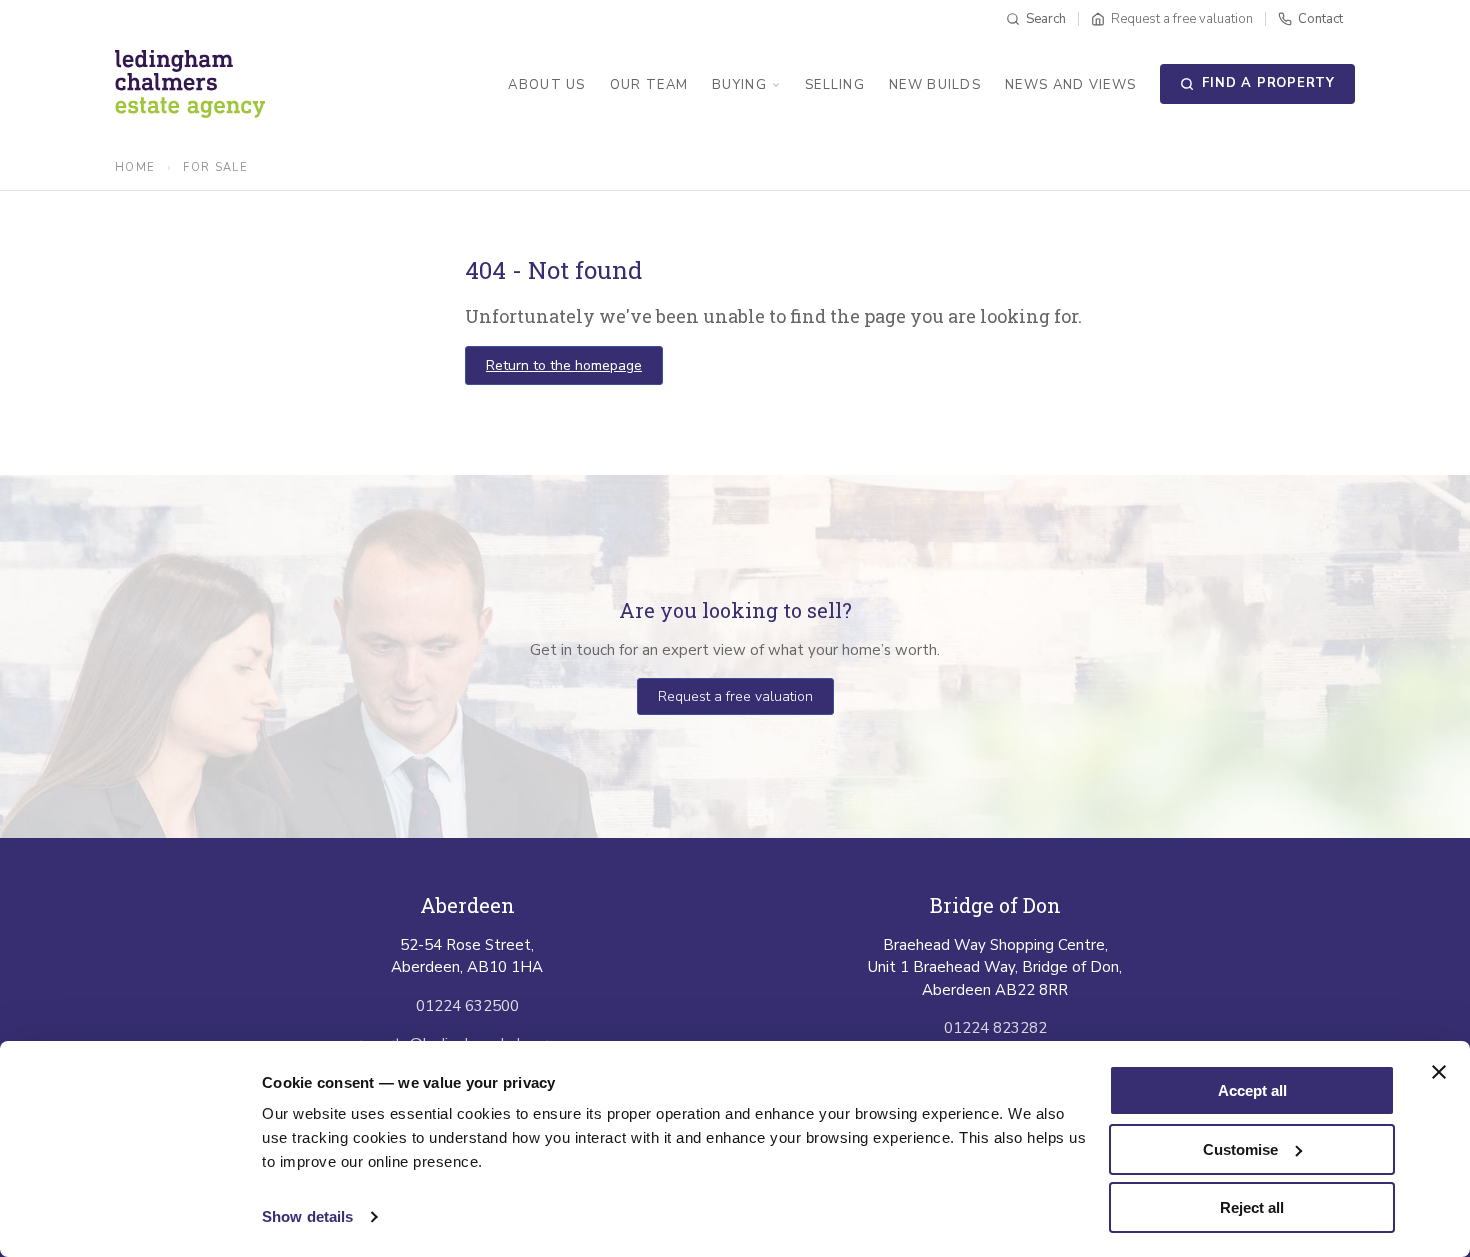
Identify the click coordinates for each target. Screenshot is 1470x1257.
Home (135, 167)
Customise (1240, 1149)
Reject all (1252, 1207)
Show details (307, 1216)
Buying (739, 85)
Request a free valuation (735, 696)
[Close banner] (1439, 1072)
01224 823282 (995, 1028)
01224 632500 (467, 1006)
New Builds (935, 85)
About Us (546, 85)
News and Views (1070, 85)
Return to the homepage (564, 365)
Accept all (1252, 1090)
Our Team (649, 85)
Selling (835, 85)
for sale (215, 167)
